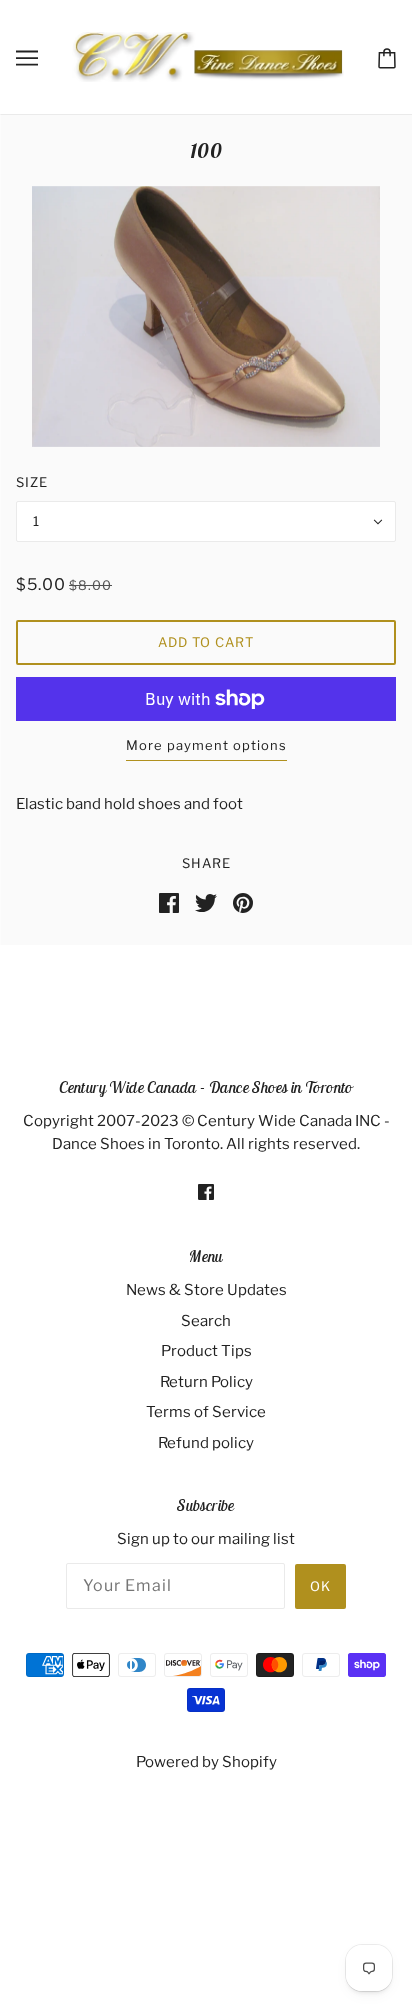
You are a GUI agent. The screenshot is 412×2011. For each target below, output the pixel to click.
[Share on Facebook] (169, 901)
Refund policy (206, 1443)
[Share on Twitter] (206, 901)
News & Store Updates (206, 1290)
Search (206, 1321)
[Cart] (387, 56)
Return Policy (206, 1382)
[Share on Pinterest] (243, 901)
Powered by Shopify (206, 1762)
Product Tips (206, 1351)
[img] (206, 1191)
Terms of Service (206, 1412)
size (32, 482)
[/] (207, 56)
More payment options (206, 745)
